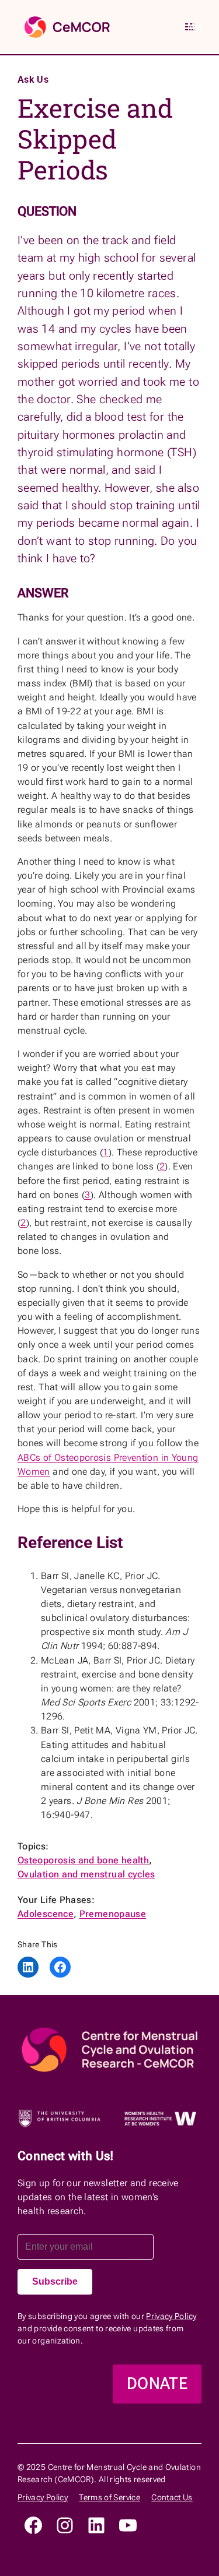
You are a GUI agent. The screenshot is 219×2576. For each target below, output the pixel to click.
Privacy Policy (171, 2316)
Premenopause (113, 1914)
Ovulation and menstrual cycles (86, 1874)
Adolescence (46, 1914)
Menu (194, 27)
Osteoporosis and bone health (83, 1860)
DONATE (157, 2383)
